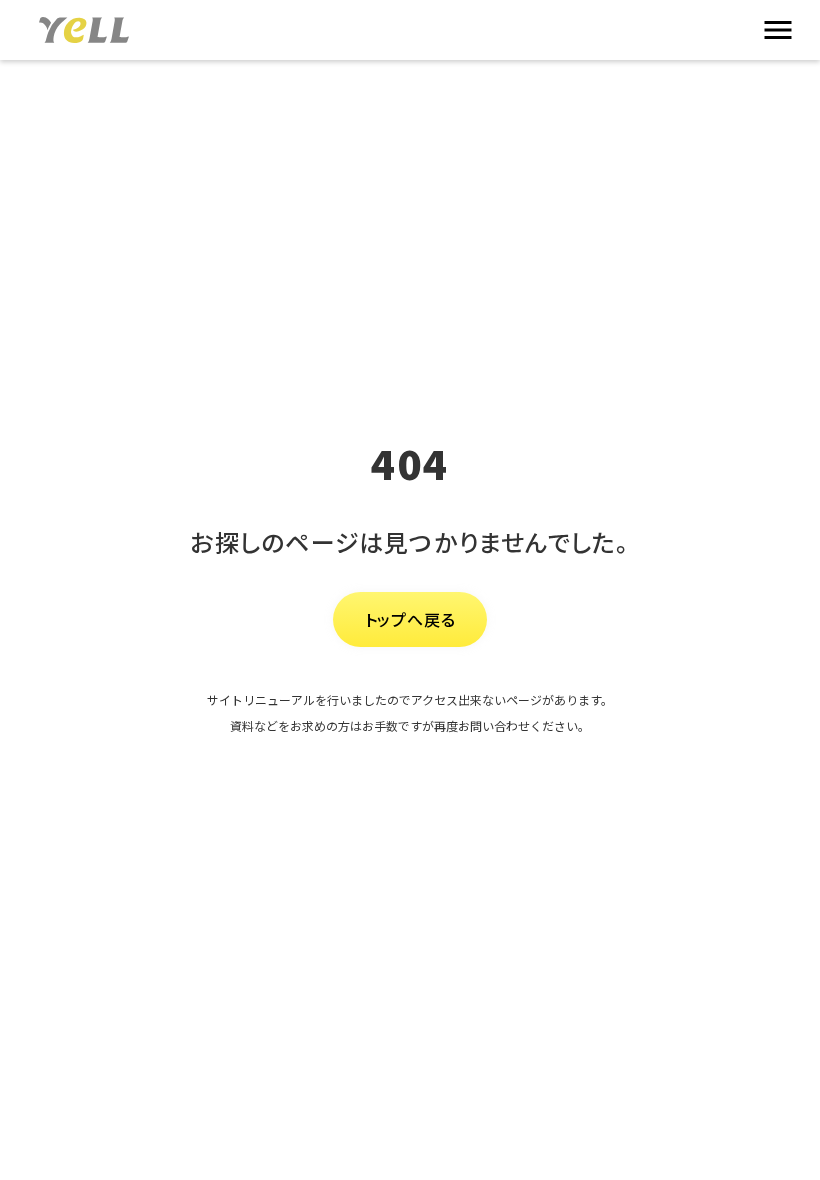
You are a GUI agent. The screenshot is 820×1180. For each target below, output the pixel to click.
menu (778, 30)
